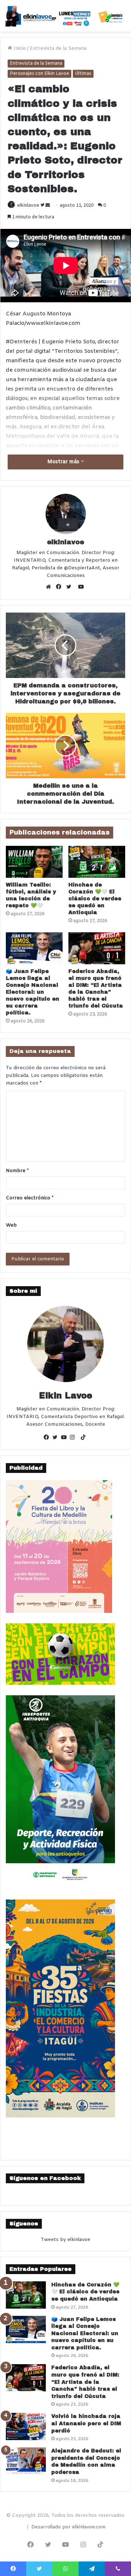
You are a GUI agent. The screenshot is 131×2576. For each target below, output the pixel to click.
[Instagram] (74, 1438)
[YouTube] (65, 1438)
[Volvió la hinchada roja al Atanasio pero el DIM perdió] (26, 2426)
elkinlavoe (28, 206)
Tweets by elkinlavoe (65, 2240)
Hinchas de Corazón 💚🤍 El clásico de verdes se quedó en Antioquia (95, 899)
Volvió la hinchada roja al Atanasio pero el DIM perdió (86, 2423)
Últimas (83, 74)
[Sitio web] (50, 588)
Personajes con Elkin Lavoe (39, 74)
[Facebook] (60, 588)
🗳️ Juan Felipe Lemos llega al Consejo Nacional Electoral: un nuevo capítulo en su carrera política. (33, 992)
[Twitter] (71, 588)
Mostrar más (64, 462)
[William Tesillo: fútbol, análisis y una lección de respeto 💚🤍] (34, 862)
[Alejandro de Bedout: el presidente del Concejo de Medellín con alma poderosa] (26, 2461)
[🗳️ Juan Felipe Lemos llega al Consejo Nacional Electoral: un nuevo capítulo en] (34, 948)
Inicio (19, 49)
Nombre (17, 1171)
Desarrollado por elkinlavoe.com (68, 2527)
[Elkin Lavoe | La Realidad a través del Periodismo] (65, 16)
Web (11, 1225)
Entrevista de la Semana (58, 49)
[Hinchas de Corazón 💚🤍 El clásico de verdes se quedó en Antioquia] (97, 862)
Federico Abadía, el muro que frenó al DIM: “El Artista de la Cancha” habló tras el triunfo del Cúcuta (85, 2382)
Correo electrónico (30, 1198)
